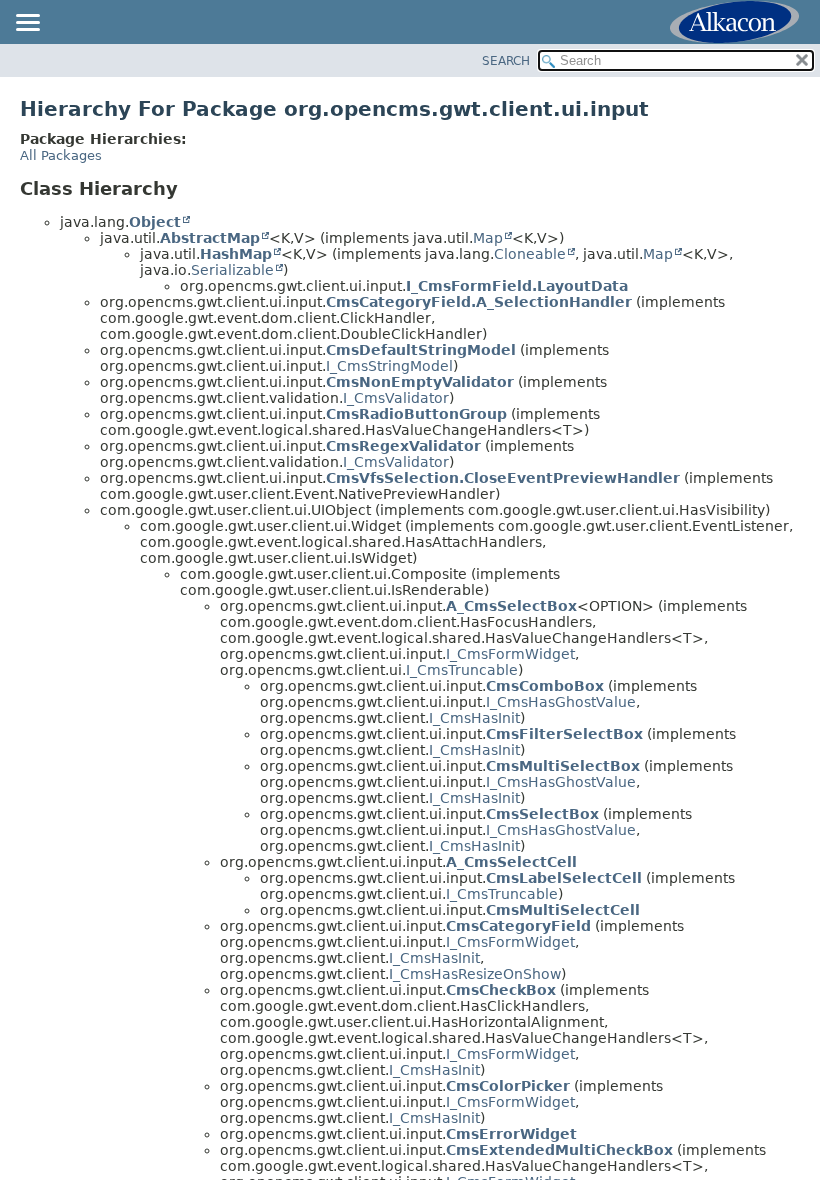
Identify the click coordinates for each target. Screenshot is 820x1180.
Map (488, 238)
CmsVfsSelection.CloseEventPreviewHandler (503, 478)
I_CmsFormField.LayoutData (517, 286)
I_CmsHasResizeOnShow (475, 974)
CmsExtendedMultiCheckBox (559, 1150)
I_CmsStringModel (389, 366)
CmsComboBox (545, 686)
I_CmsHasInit (474, 718)
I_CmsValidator (396, 398)
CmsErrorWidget (511, 1134)
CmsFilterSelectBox (564, 734)
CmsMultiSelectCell (563, 910)
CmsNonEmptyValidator (420, 382)
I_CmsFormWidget (510, 654)
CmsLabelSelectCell (564, 878)
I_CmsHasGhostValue (561, 702)
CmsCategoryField (518, 926)
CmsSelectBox (542, 814)
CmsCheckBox (501, 990)
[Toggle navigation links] (27, 24)
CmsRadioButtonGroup (416, 414)
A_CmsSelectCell (511, 862)
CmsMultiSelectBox (563, 766)
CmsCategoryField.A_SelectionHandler (479, 302)
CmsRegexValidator (403, 446)
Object (155, 222)
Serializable (232, 270)
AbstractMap (210, 238)
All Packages (61, 155)
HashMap (236, 254)
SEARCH (506, 61)
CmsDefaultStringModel (421, 350)
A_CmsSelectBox (511, 606)
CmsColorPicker (508, 1086)
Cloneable (530, 254)
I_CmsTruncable (462, 670)
